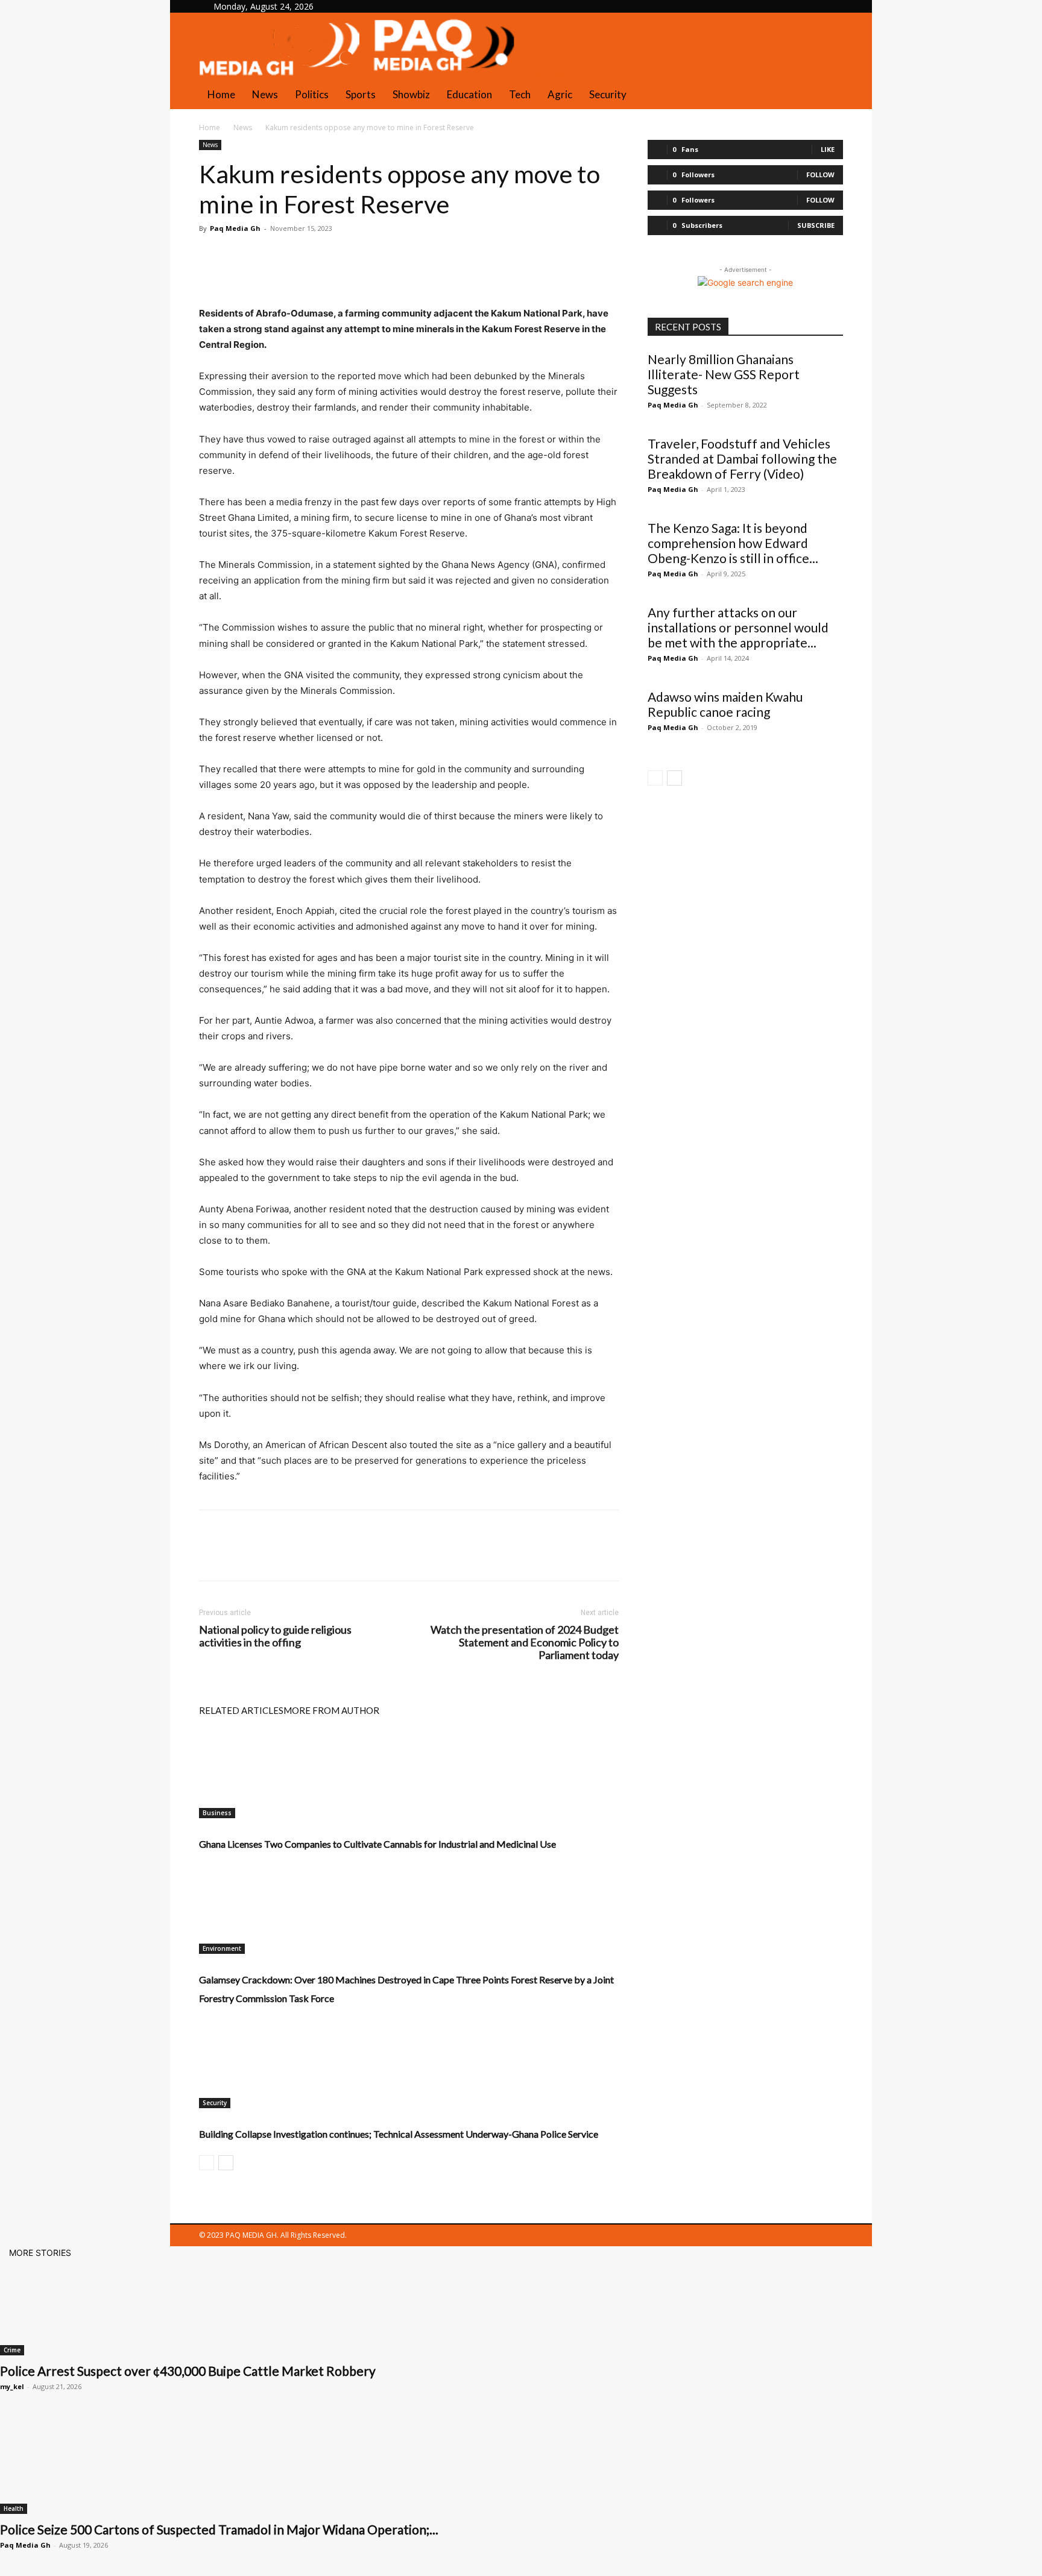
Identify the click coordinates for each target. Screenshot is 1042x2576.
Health (14, 2508)
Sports (361, 94)
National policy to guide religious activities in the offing (275, 1636)
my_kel (12, 2386)
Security (608, 94)
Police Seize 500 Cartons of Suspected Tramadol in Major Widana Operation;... (219, 2529)
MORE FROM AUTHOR (331, 1710)
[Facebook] (347, 6)
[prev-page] (207, 2163)
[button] (829, 28)
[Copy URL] (350, 256)
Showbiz (411, 94)
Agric (560, 94)
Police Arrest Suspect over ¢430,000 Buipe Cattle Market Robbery (188, 2371)
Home (221, 94)
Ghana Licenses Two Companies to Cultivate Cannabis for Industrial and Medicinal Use (377, 1844)
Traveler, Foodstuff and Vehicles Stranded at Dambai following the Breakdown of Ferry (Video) (742, 458)
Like (828, 149)
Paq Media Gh (235, 228)
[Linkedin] (356, 6)
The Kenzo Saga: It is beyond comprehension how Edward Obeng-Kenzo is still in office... (733, 543)
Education (469, 94)
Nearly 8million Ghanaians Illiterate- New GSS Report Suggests (724, 374)
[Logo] (281, 74)
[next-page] (226, 2163)
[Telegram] (322, 256)
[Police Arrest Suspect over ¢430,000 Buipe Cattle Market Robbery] (521, 2307)
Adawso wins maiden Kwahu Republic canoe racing (725, 704)
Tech (520, 94)
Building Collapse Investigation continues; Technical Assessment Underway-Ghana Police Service (399, 2134)
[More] (378, 256)
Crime (12, 2350)
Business (217, 1813)
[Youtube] (373, 6)
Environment (222, 1948)
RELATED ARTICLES (241, 1710)
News (265, 94)
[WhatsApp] (294, 256)
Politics (312, 94)
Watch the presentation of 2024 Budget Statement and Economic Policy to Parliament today (525, 1642)
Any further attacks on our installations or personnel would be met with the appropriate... (738, 627)
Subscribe (816, 225)
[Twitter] (365, 6)
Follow (820, 175)
